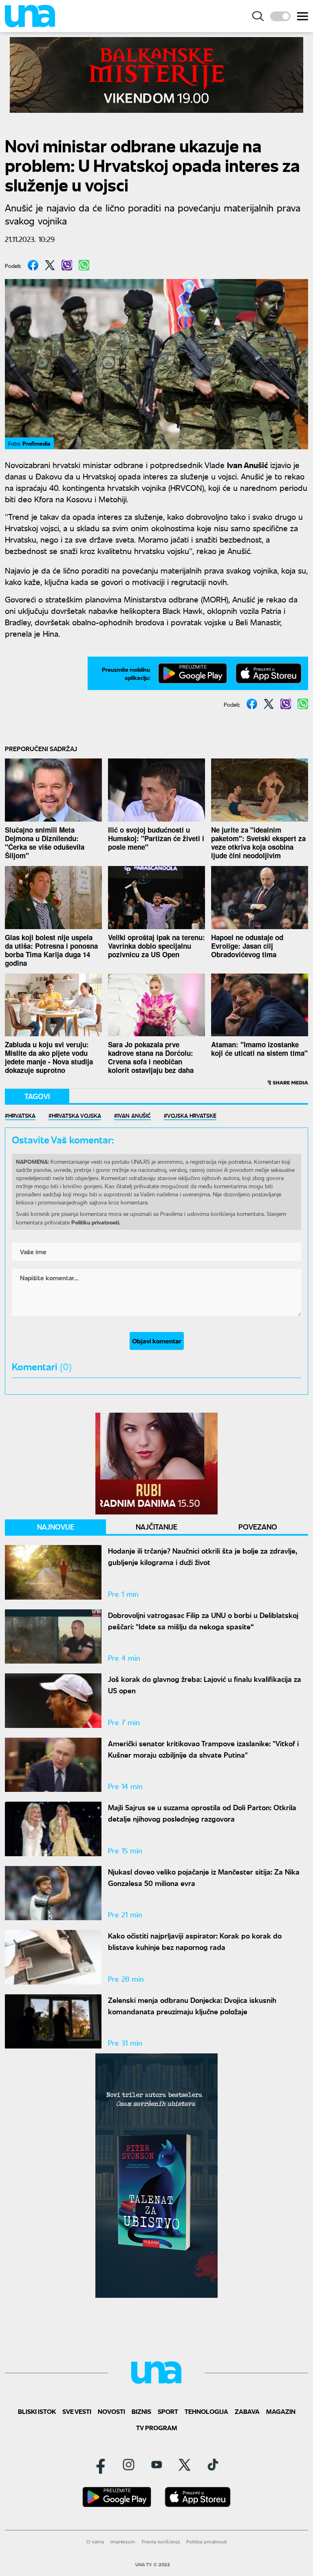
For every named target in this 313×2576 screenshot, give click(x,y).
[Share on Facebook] (33, 265)
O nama (95, 2542)
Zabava (247, 2411)
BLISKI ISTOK (37, 2411)
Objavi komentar (157, 1341)
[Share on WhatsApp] (84, 265)
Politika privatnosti (207, 2542)
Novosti (111, 2411)
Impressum (123, 2542)
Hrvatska (22, 1115)
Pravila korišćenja (161, 2542)
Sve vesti (77, 2411)
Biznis (141, 2411)
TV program (157, 2428)
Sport (168, 2411)
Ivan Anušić (134, 1115)
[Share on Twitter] (50, 265)
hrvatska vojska (76, 1115)
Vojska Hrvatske (192, 1115)
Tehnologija (206, 2411)
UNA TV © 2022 (153, 2565)
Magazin (281, 2411)
